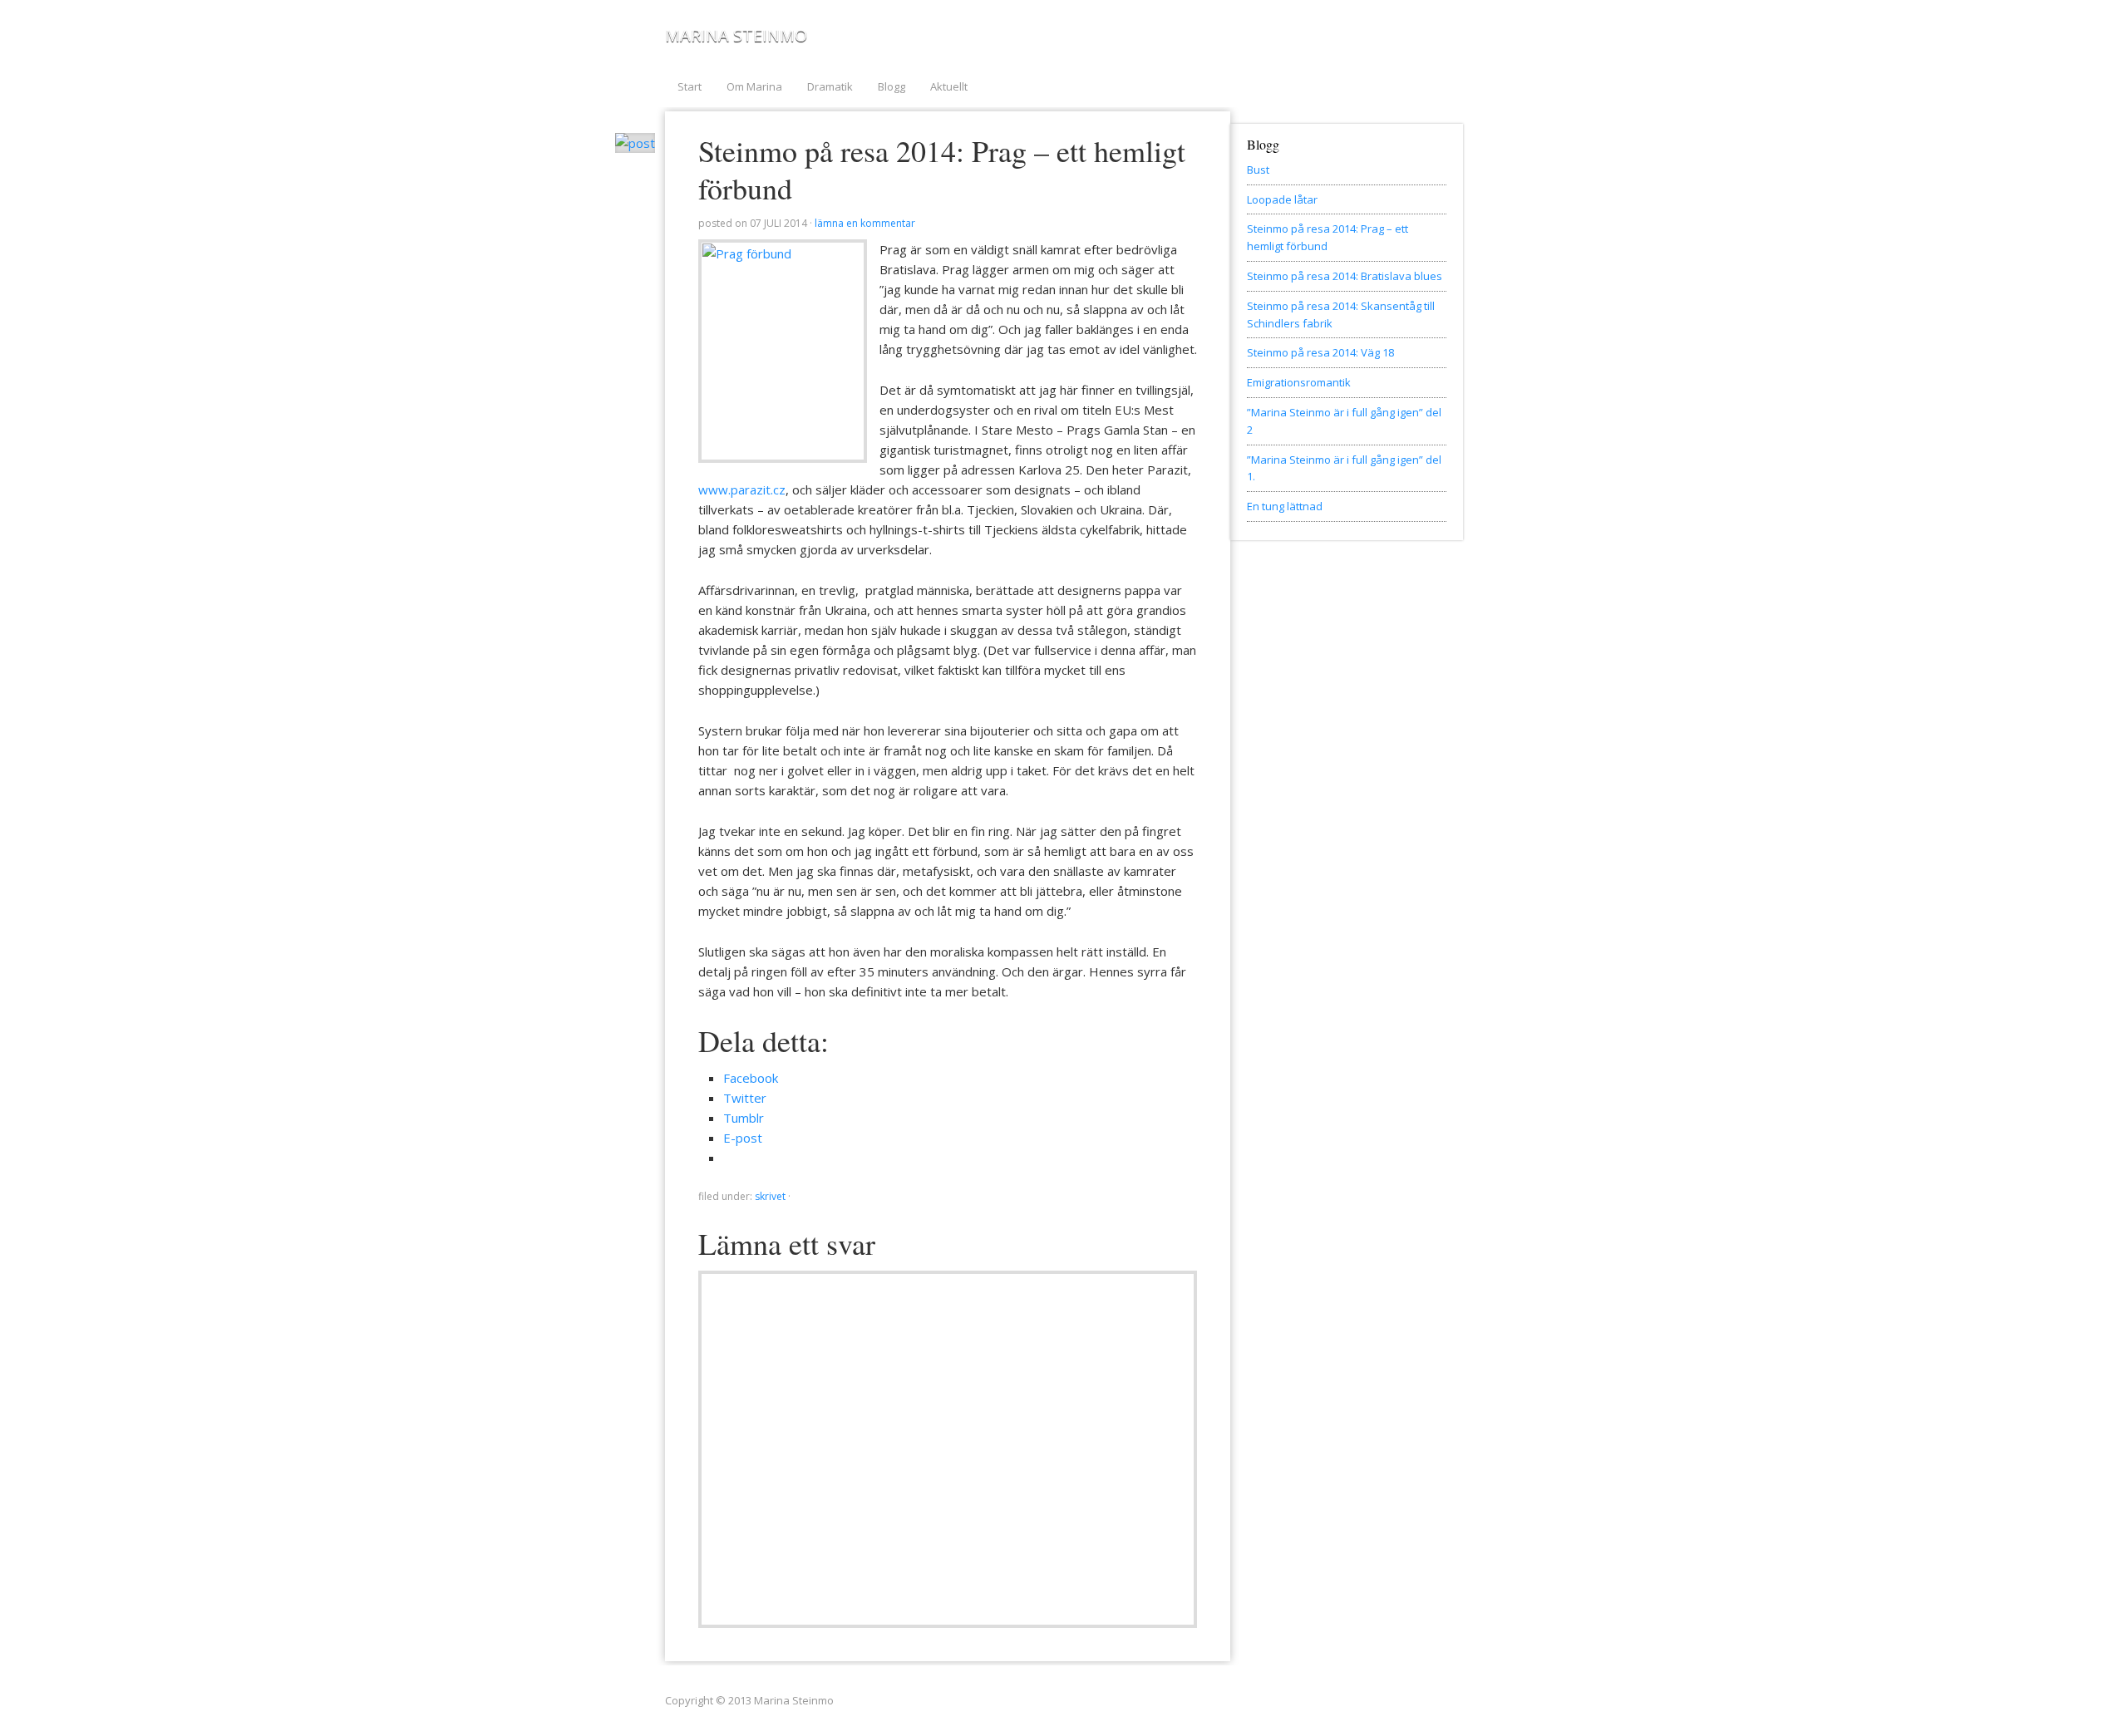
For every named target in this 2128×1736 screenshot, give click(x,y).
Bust (1258, 170)
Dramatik (830, 86)
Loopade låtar (1282, 199)
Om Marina (754, 86)
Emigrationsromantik (1299, 382)
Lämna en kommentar (865, 223)
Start (690, 86)
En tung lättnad (1285, 506)
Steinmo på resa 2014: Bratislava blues (1345, 276)
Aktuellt (949, 86)
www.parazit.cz (742, 489)
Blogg (892, 86)
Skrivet (770, 1196)
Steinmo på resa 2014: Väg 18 (1320, 352)
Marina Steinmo (736, 35)
